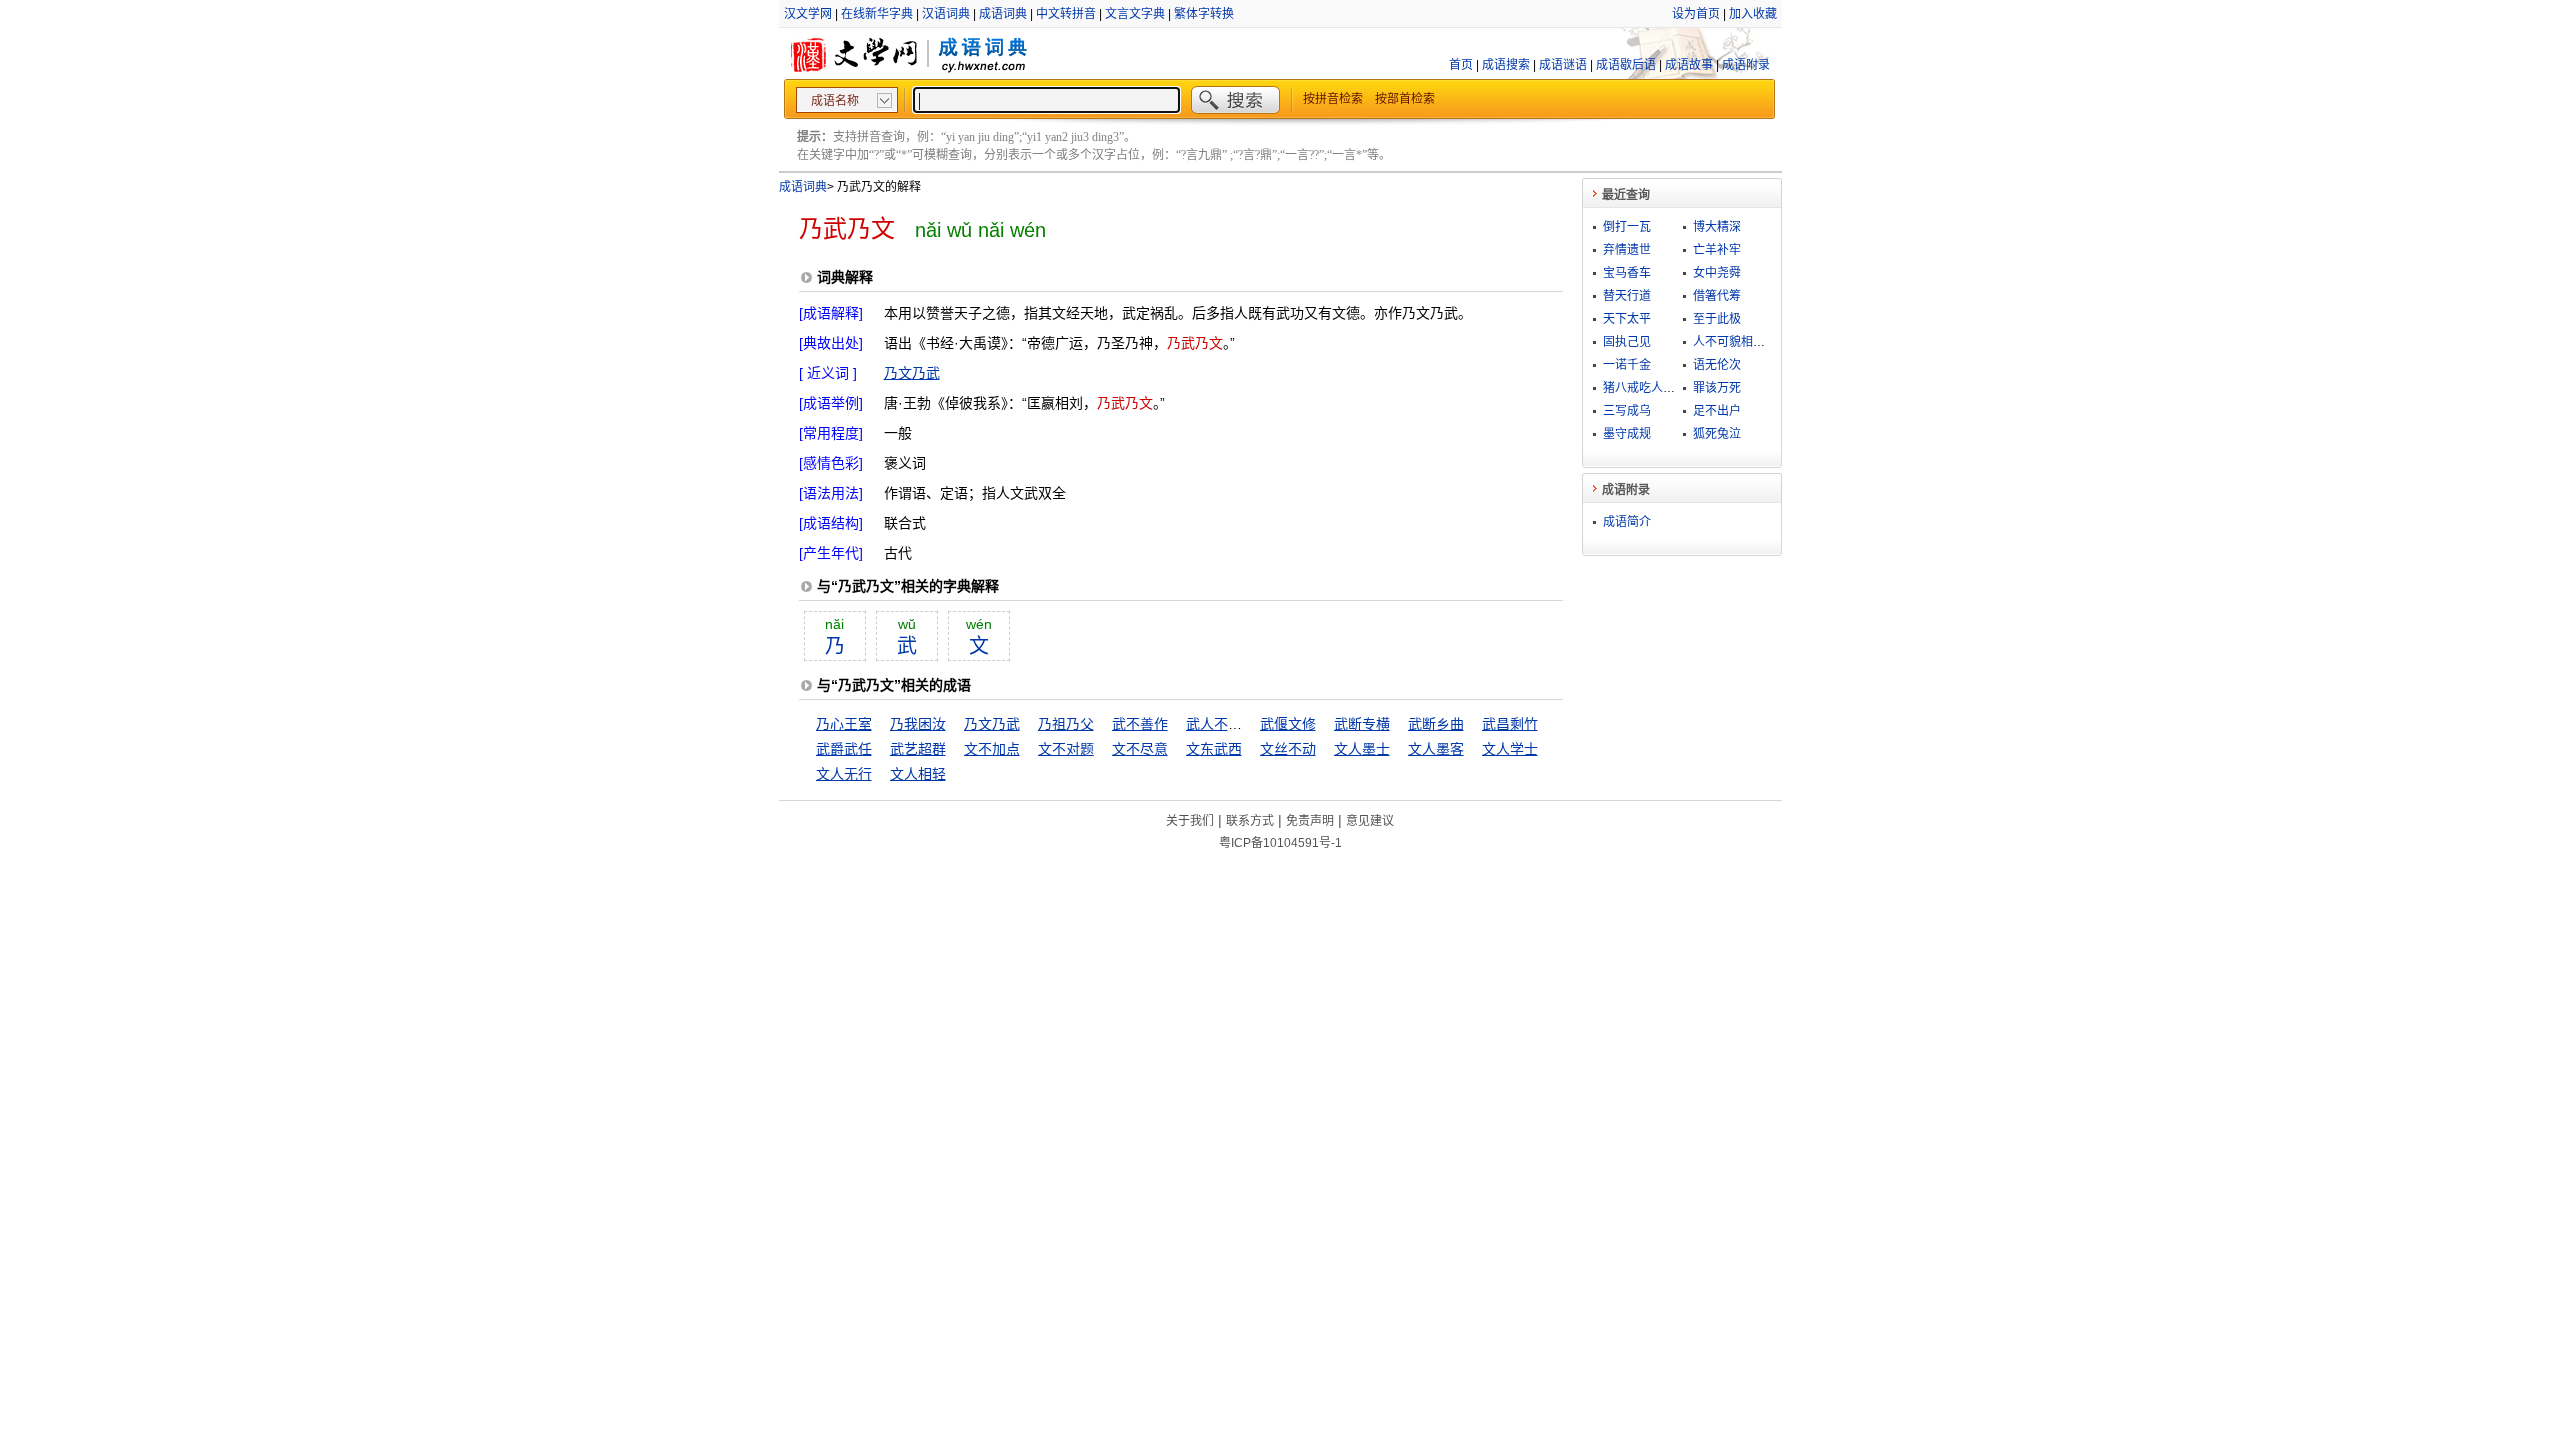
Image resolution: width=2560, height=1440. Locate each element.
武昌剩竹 (1510, 724)
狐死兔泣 (1717, 434)
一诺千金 (1627, 365)
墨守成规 (1627, 434)
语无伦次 (1717, 365)
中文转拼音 (1066, 14)
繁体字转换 (1204, 14)
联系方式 (1250, 821)
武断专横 (1362, 724)
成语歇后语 (1626, 65)
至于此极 (1717, 319)
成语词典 (1003, 14)
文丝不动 (1288, 749)
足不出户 (1717, 411)
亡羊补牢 (1717, 250)
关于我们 (1190, 821)
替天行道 (1627, 296)
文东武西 (1214, 749)
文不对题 (1066, 749)
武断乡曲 (1436, 724)
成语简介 (1627, 522)
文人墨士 (1362, 749)
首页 (1461, 65)
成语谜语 (1563, 65)
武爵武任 (844, 749)
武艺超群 (918, 749)
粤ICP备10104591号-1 (1280, 843)
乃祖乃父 (1066, 724)
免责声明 (1310, 821)
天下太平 (1627, 319)
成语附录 (1746, 65)
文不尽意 (1140, 749)
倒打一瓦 (1627, 227)
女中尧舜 (1717, 273)
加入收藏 (1753, 14)
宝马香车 (1627, 273)
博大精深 (1717, 227)
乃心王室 (844, 724)
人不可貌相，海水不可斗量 (1765, 342)
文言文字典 (1135, 14)
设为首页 (1696, 14)
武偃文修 (1288, 724)
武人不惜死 (1221, 724)
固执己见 (1627, 342)
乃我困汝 (918, 724)
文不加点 (992, 749)
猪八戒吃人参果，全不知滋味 (1681, 388)
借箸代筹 (1717, 296)
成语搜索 (1506, 65)
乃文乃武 (912, 373)
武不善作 (1140, 724)
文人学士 (1510, 749)
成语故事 (1689, 65)
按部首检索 (1405, 99)
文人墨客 (1436, 749)
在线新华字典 (877, 14)
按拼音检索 (1333, 99)
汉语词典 (946, 14)
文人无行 (844, 774)
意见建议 (1370, 821)
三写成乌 (1627, 411)
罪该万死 (1717, 388)
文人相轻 (918, 774)
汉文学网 (808, 14)
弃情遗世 (1627, 250)
